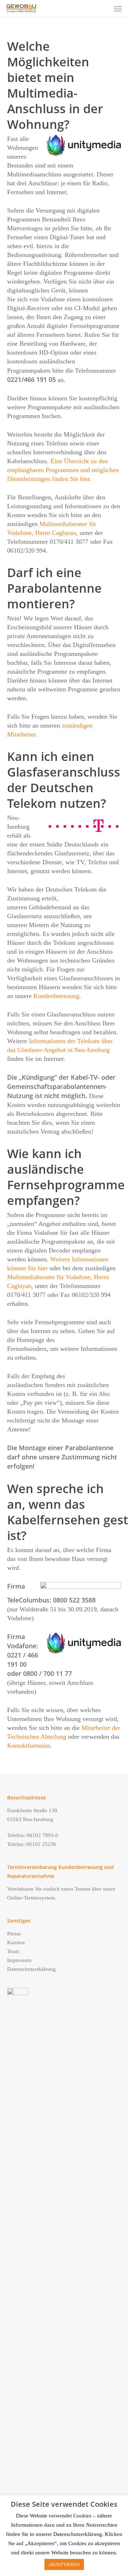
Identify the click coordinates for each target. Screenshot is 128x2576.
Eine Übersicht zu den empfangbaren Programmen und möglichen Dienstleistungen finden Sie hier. (63, 470)
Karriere (16, 1942)
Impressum (19, 1960)
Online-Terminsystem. (32, 1898)
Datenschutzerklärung (31, 1969)
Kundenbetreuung (56, 996)
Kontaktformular (28, 1745)
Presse (14, 1934)
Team (13, 1951)
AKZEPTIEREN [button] (64, 2564)
